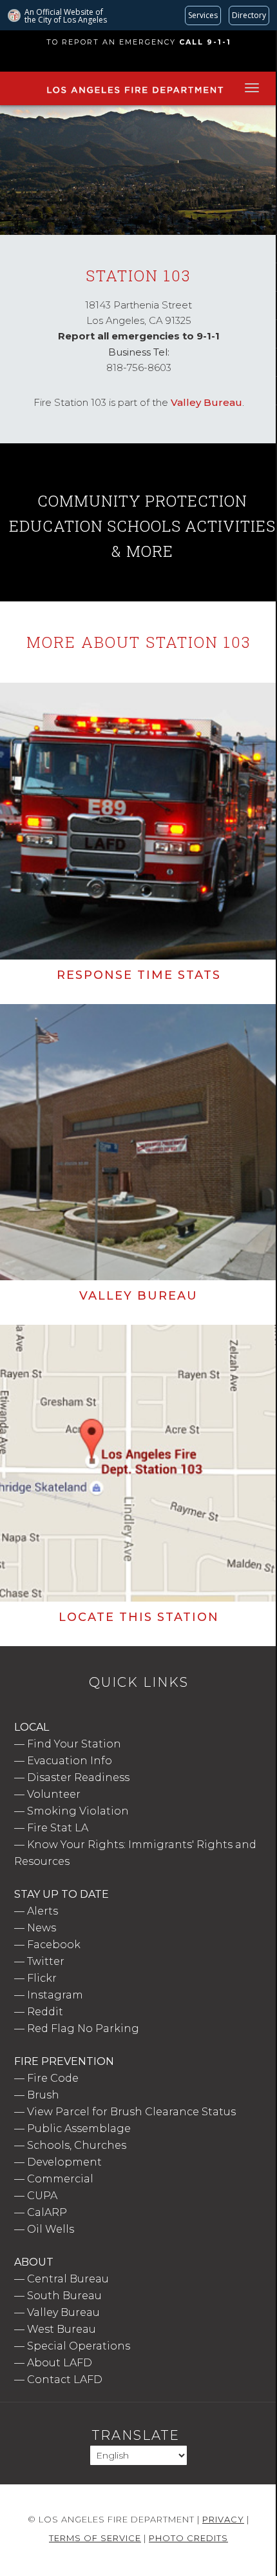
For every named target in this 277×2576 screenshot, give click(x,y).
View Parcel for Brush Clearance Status (131, 2112)
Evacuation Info (70, 1761)
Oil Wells (51, 2229)
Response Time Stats (139, 975)
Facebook (54, 1945)
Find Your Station (74, 1744)
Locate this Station (139, 1617)
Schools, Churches (77, 2145)
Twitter (46, 1961)
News (42, 1928)
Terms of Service (95, 2538)
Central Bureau (68, 2279)
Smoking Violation (78, 1811)
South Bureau (64, 2296)
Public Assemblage (79, 2128)
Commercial (60, 2179)
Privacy (223, 2519)
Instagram (55, 1995)
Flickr (42, 1978)
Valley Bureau (206, 402)
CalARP (47, 2212)
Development (64, 2162)
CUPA (42, 2196)
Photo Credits (188, 2538)
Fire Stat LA (58, 1828)
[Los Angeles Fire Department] (135, 94)
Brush (43, 2095)
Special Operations (79, 2346)
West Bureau (62, 2329)
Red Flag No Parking (83, 2028)
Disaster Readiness (78, 1777)
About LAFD (60, 2363)
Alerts (43, 1911)
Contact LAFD (65, 2380)
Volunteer (54, 1794)
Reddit (45, 2012)
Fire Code (53, 2078)
